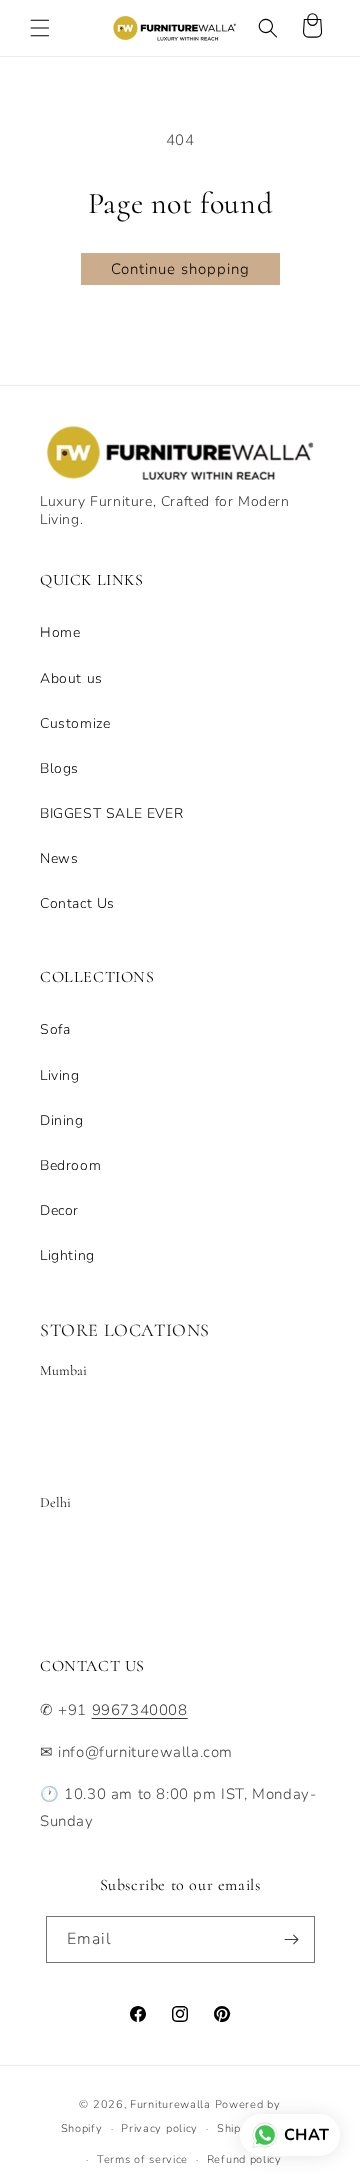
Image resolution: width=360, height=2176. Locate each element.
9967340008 (140, 1710)
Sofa (55, 1029)
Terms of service (142, 2159)
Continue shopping (180, 269)
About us (71, 678)
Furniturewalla (170, 2104)
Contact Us (77, 903)
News (59, 858)
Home (60, 632)
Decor (59, 1210)
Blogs (59, 768)
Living (60, 1075)
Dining (62, 1120)
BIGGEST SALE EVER (111, 813)
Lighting (67, 1255)
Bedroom (70, 1165)
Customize (75, 723)
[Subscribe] (292, 1939)
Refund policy (244, 2159)
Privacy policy (159, 2128)
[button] (40, 28)
